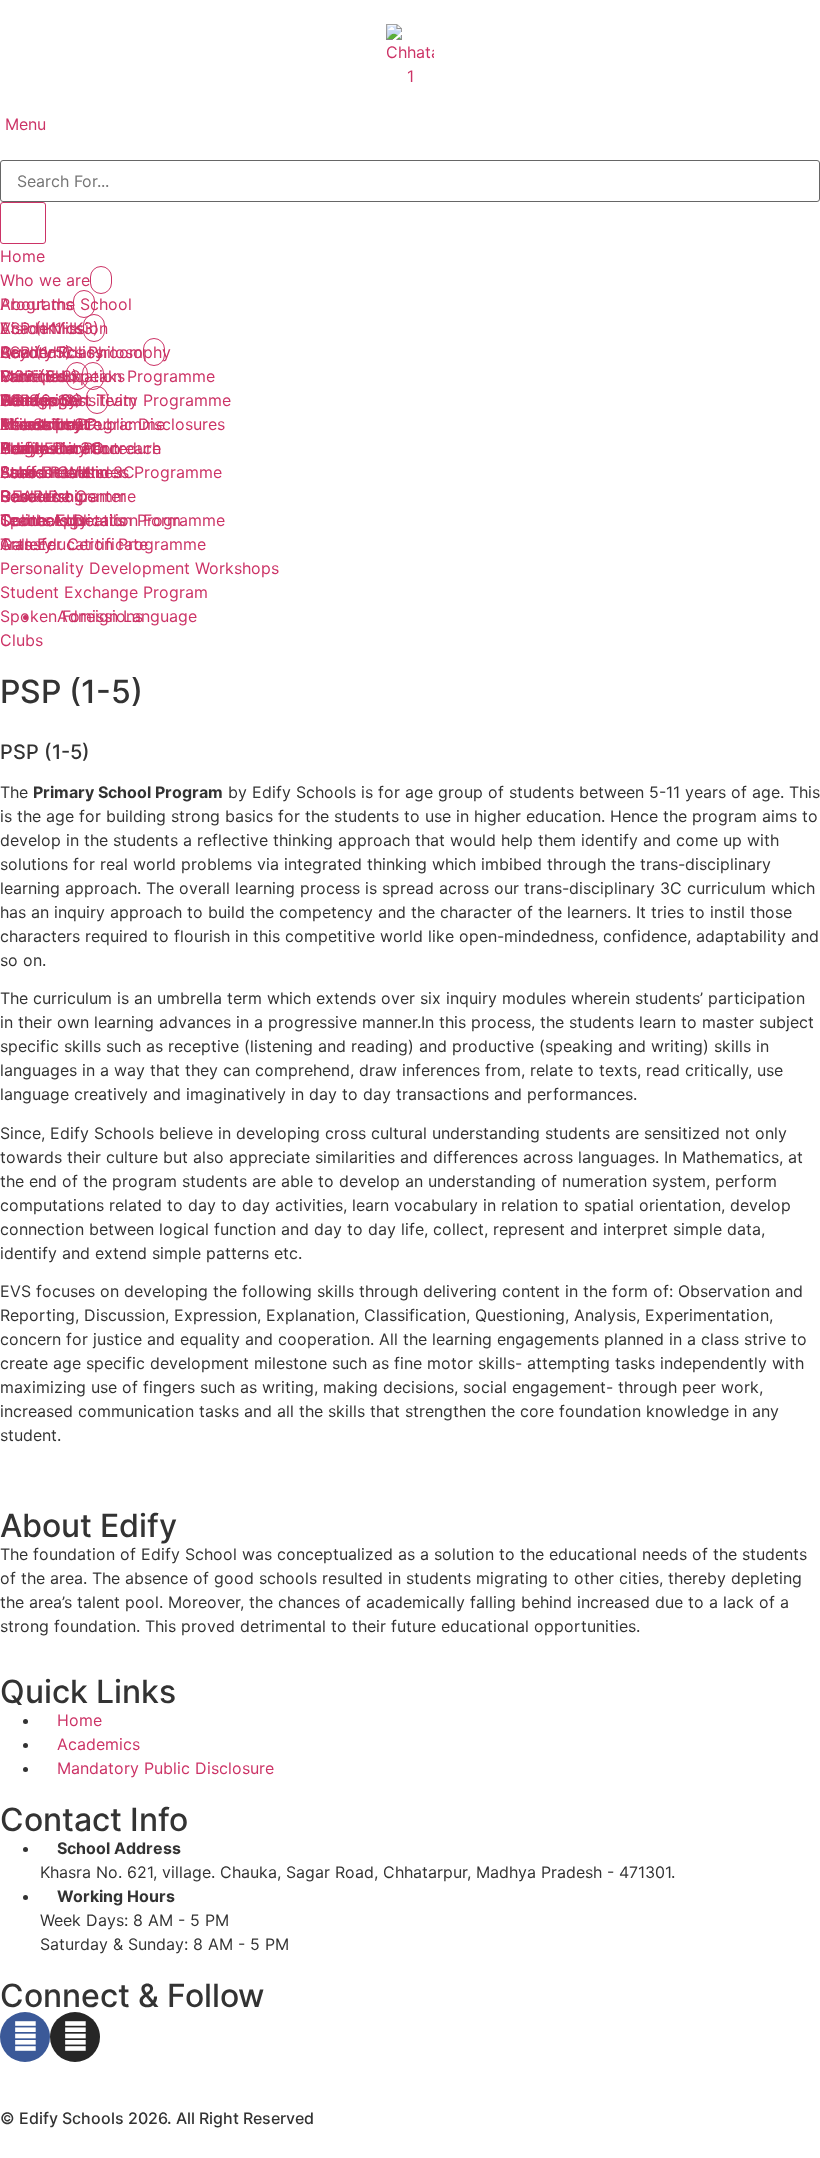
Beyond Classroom (71, 352)
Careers (29, 496)
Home (22, 256)
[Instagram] (75, 2037)
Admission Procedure (80, 448)
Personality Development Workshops (139, 568)
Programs (36, 304)
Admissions (43, 400)
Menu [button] (23, 124)
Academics (41, 328)
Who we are (45, 280)
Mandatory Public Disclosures (112, 424)
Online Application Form (90, 520)
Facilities (33, 376)
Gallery (26, 544)
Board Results (52, 472)
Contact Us (43, 520)
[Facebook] (25, 2037)
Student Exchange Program (104, 592)
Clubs (21, 640)
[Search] (23, 223)
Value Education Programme (107, 376)
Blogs (21, 448)
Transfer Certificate (74, 544)
